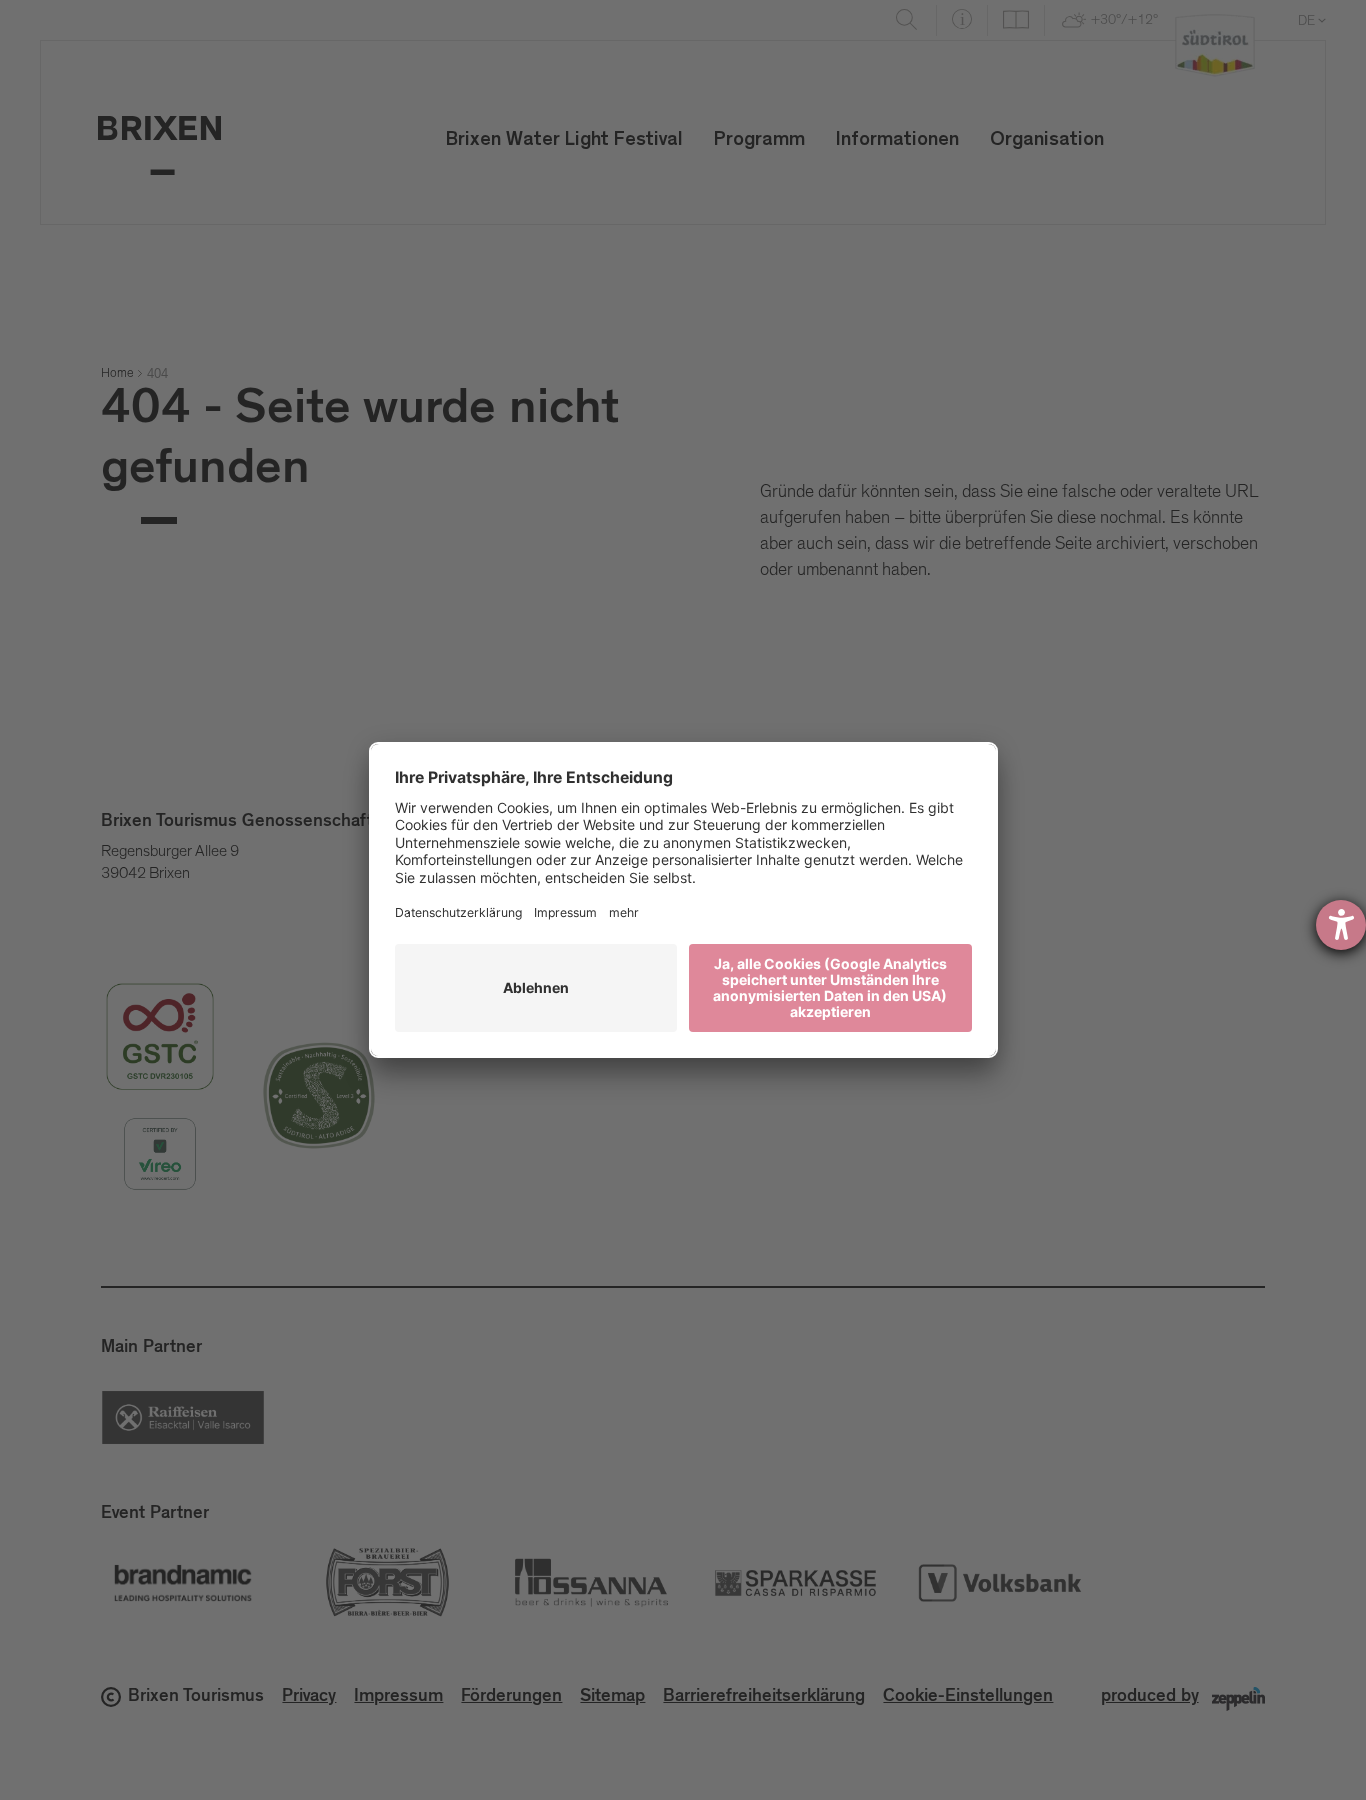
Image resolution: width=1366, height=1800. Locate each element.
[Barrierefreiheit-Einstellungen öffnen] (1341, 925)
